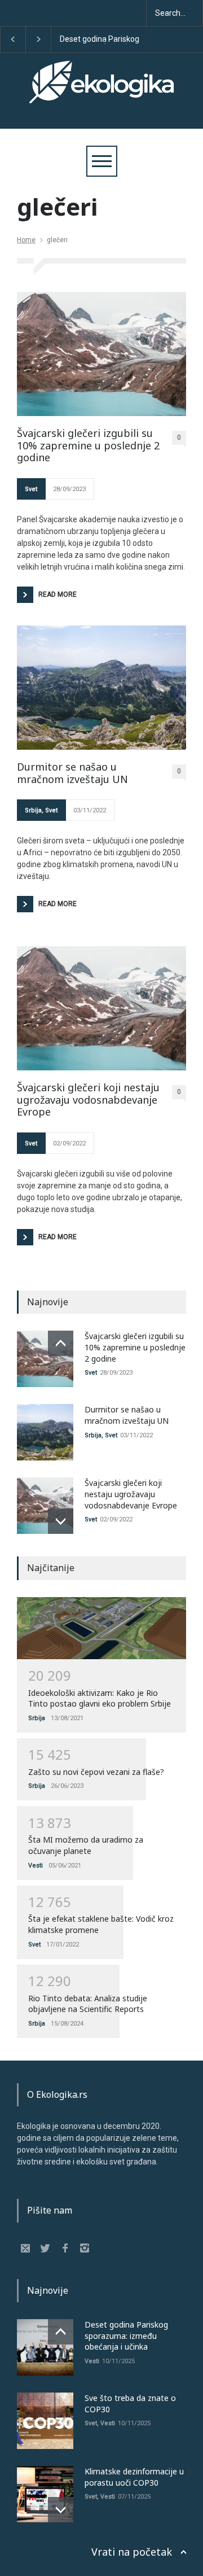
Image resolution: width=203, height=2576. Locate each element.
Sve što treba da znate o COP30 (105, 40)
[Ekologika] (101, 92)
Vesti (36, 1866)
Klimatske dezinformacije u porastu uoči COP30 (134, 2477)
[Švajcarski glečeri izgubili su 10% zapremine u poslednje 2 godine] (101, 354)
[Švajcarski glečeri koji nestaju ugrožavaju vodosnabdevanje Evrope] (101, 1008)
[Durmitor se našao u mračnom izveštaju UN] (101, 688)
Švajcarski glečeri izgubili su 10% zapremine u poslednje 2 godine (88, 446)
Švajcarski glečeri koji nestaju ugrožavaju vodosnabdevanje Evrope (88, 1100)
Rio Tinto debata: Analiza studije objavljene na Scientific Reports (88, 2004)
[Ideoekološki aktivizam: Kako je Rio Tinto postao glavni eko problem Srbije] (101, 1628)
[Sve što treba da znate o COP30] (45, 2421)
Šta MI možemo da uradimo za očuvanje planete (86, 1845)
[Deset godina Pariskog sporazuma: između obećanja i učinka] (45, 2347)
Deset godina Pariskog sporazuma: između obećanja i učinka (126, 2336)
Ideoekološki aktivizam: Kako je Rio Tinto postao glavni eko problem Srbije (100, 1698)
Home (26, 240)
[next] (61, 1521)
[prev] (61, 1343)
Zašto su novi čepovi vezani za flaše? (96, 1772)
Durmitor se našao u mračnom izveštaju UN (72, 773)
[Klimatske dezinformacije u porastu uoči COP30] (45, 2494)
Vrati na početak (132, 2552)
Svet (31, 489)
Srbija (33, 810)
